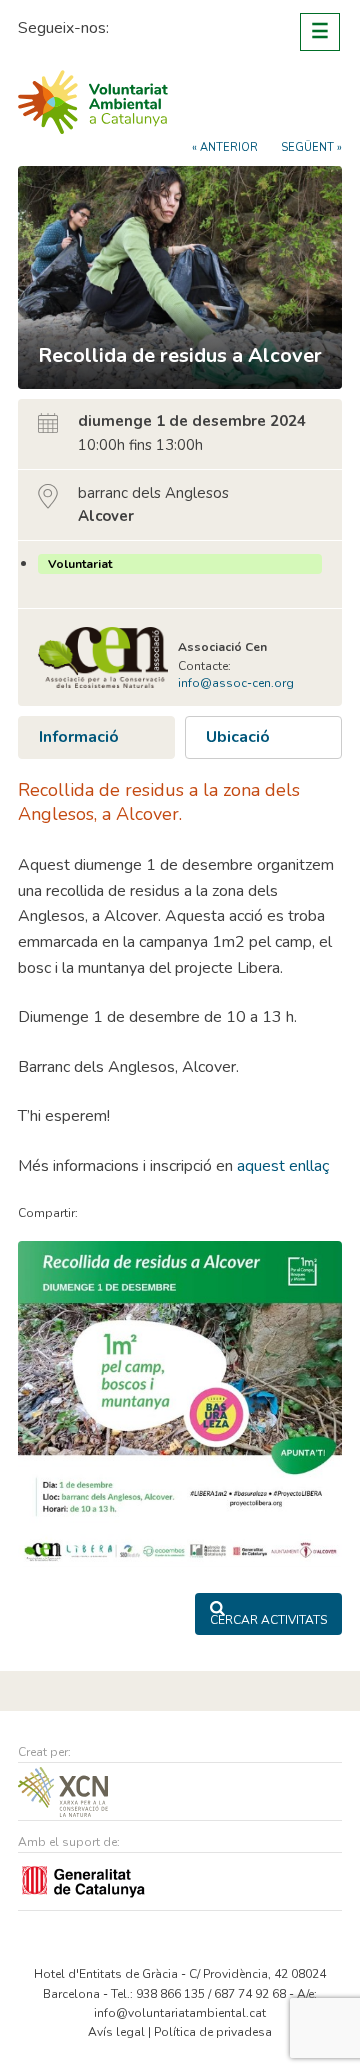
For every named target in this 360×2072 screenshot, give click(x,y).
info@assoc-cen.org (236, 683)
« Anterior (225, 147)
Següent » (311, 147)
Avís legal (116, 2032)
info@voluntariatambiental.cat (180, 2013)
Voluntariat (80, 564)
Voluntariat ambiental (93, 102)
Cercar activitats (268, 1620)
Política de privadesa (213, 2032)
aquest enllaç (283, 1166)
